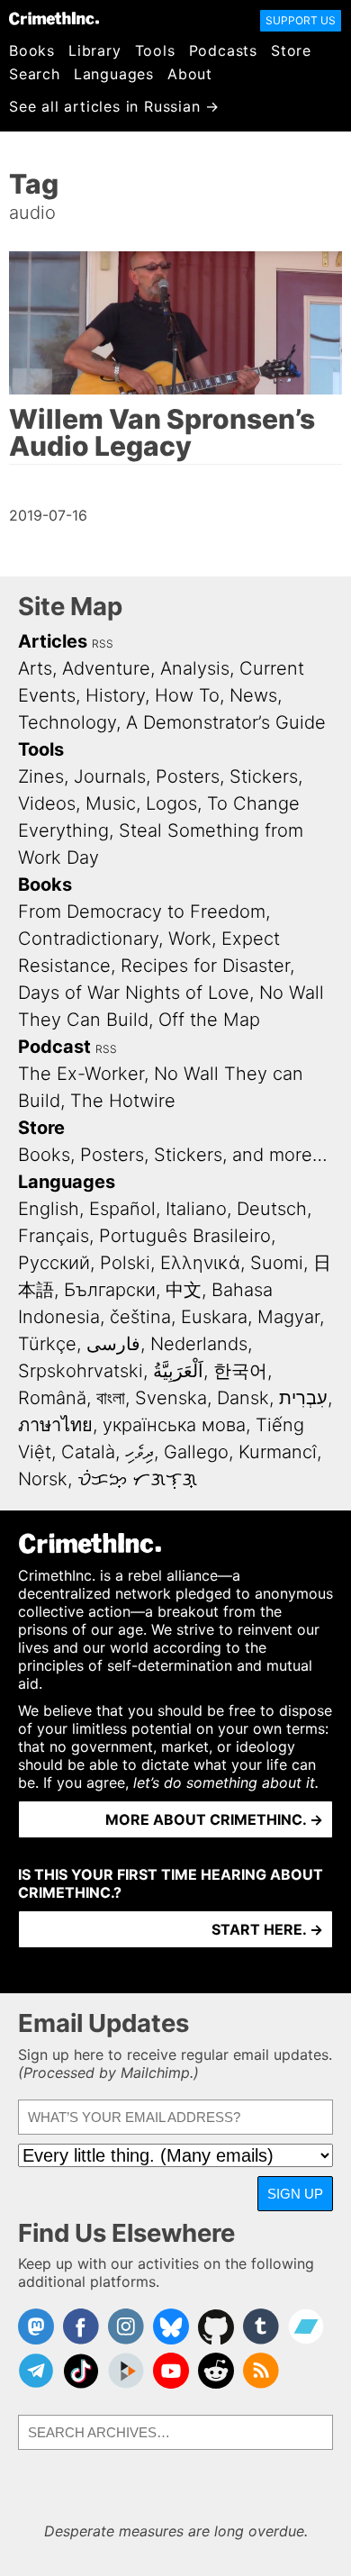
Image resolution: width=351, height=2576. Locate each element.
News (253, 695)
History (115, 695)
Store (291, 50)
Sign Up (295, 2194)
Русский (54, 1263)
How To (187, 695)
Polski (125, 1263)
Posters (188, 776)
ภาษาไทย (55, 1425)
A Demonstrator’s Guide (226, 722)
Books (32, 50)
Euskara (214, 1317)
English (49, 1209)
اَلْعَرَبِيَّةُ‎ (178, 1371)
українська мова (174, 1425)
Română (52, 1398)
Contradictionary (88, 939)
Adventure (106, 668)
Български (110, 1290)
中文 (184, 1290)
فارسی (113, 1344)
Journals (110, 776)
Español (122, 1209)
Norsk (43, 1479)
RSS (103, 644)
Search (35, 74)
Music (111, 803)
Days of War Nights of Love (134, 993)
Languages (114, 74)
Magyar (288, 1317)
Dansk (243, 1398)
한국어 (240, 1371)
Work (190, 939)
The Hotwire (123, 1101)
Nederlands (199, 1344)
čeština (140, 1317)
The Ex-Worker (81, 1074)
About (190, 74)
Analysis (195, 668)
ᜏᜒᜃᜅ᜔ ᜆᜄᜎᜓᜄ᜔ (137, 1479)
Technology (67, 722)
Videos (47, 803)
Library (95, 50)
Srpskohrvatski (81, 1371)
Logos (171, 803)
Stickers (264, 776)
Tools (155, 50)
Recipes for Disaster (205, 966)
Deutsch (272, 1209)
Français (54, 1236)
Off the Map (209, 1020)
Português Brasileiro (185, 1236)
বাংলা (111, 1398)
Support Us (301, 20)
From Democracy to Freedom (142, 912)
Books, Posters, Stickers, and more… (173, 1155)
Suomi (277, 1263)
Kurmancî (278, 1452)
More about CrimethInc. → (214, 1819)
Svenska (171, 1398)
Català (88, 1452)
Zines (41, 776)
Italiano (196, 1209)
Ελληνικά (200, 1263)
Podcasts (223, 50)
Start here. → (267, 1929)
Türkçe (47, 1344)
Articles (53, 641)
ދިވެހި (139, 1452)
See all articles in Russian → (114, 106)
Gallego (196, 1452)
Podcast (54, 1047)
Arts (35, 668)
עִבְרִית (303, 1398)
